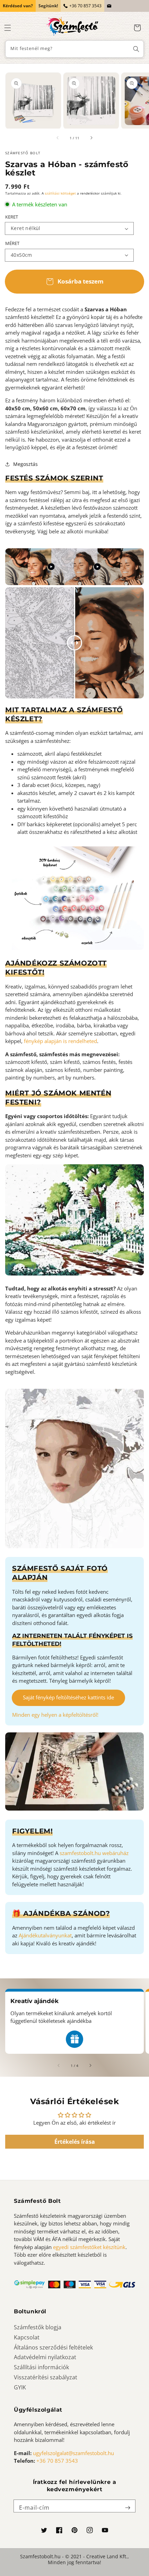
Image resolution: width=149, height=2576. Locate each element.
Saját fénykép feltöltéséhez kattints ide (68, 1697)
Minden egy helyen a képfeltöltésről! (55, 1715)
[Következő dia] (91, 138)
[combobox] (74, 49)
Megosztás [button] (25, 464)
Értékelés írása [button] (75, 2142)
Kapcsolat (27, 2337)
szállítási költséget (60, 193)
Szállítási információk (41, 2367)
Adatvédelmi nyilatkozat (45, 2357)
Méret (12, 243)
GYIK (20, 2387)
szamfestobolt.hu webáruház (94, 1853)
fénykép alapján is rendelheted (60, 1041)
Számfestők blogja (38, 2327)
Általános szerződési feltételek (53, 2347)
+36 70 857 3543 (85, 6)
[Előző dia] (58, 138)
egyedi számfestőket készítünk (89, 2247)
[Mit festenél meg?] (136, 49)
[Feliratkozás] (128, 2508)
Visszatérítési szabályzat (46, 2377)
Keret (12, 217)
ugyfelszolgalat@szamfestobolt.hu (73, 2453)
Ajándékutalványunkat (45, 1935)
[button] (8, 28)
